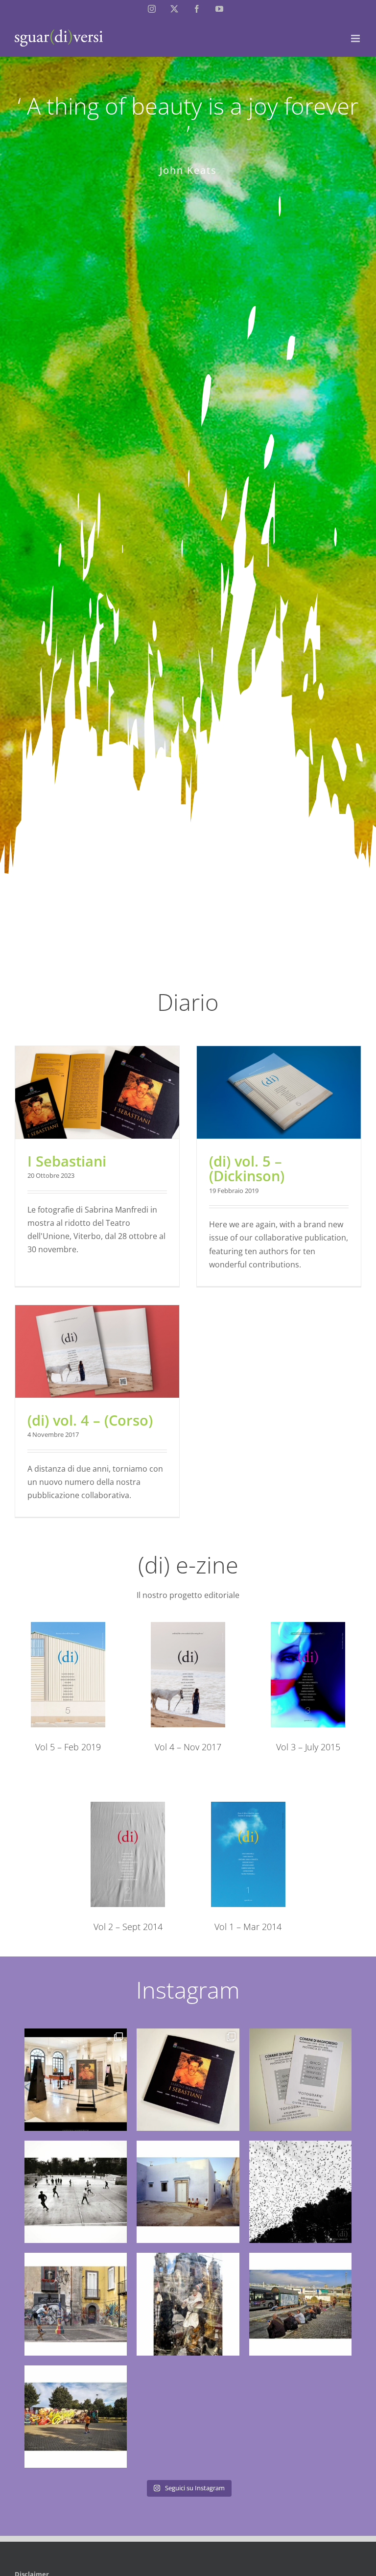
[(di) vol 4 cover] (188, 1626)
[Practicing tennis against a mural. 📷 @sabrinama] (76, 2417)
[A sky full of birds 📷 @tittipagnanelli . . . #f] (300, 2192)
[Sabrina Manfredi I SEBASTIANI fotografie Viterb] (76, 2080)
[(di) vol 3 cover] (308, 1626)
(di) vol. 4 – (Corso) (90, 1420)
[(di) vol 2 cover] (128, 1806)
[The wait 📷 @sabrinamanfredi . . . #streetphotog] (300, 2304)
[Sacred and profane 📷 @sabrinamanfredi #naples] (188, 2304)
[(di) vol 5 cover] (68, 1626)
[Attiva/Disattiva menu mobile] (356, 38)
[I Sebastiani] (97, 1092)
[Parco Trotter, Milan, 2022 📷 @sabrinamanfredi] (76, 2192)
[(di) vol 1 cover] (248, 1806)
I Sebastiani (67, 1161)
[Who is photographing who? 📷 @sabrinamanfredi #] (76, 2304)
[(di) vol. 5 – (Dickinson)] (279, 1092)
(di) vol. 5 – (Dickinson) (247, 1169)
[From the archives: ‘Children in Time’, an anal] (188, 2192)
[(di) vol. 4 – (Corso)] (97, 1351)
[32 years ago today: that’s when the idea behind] (300, 2080)
